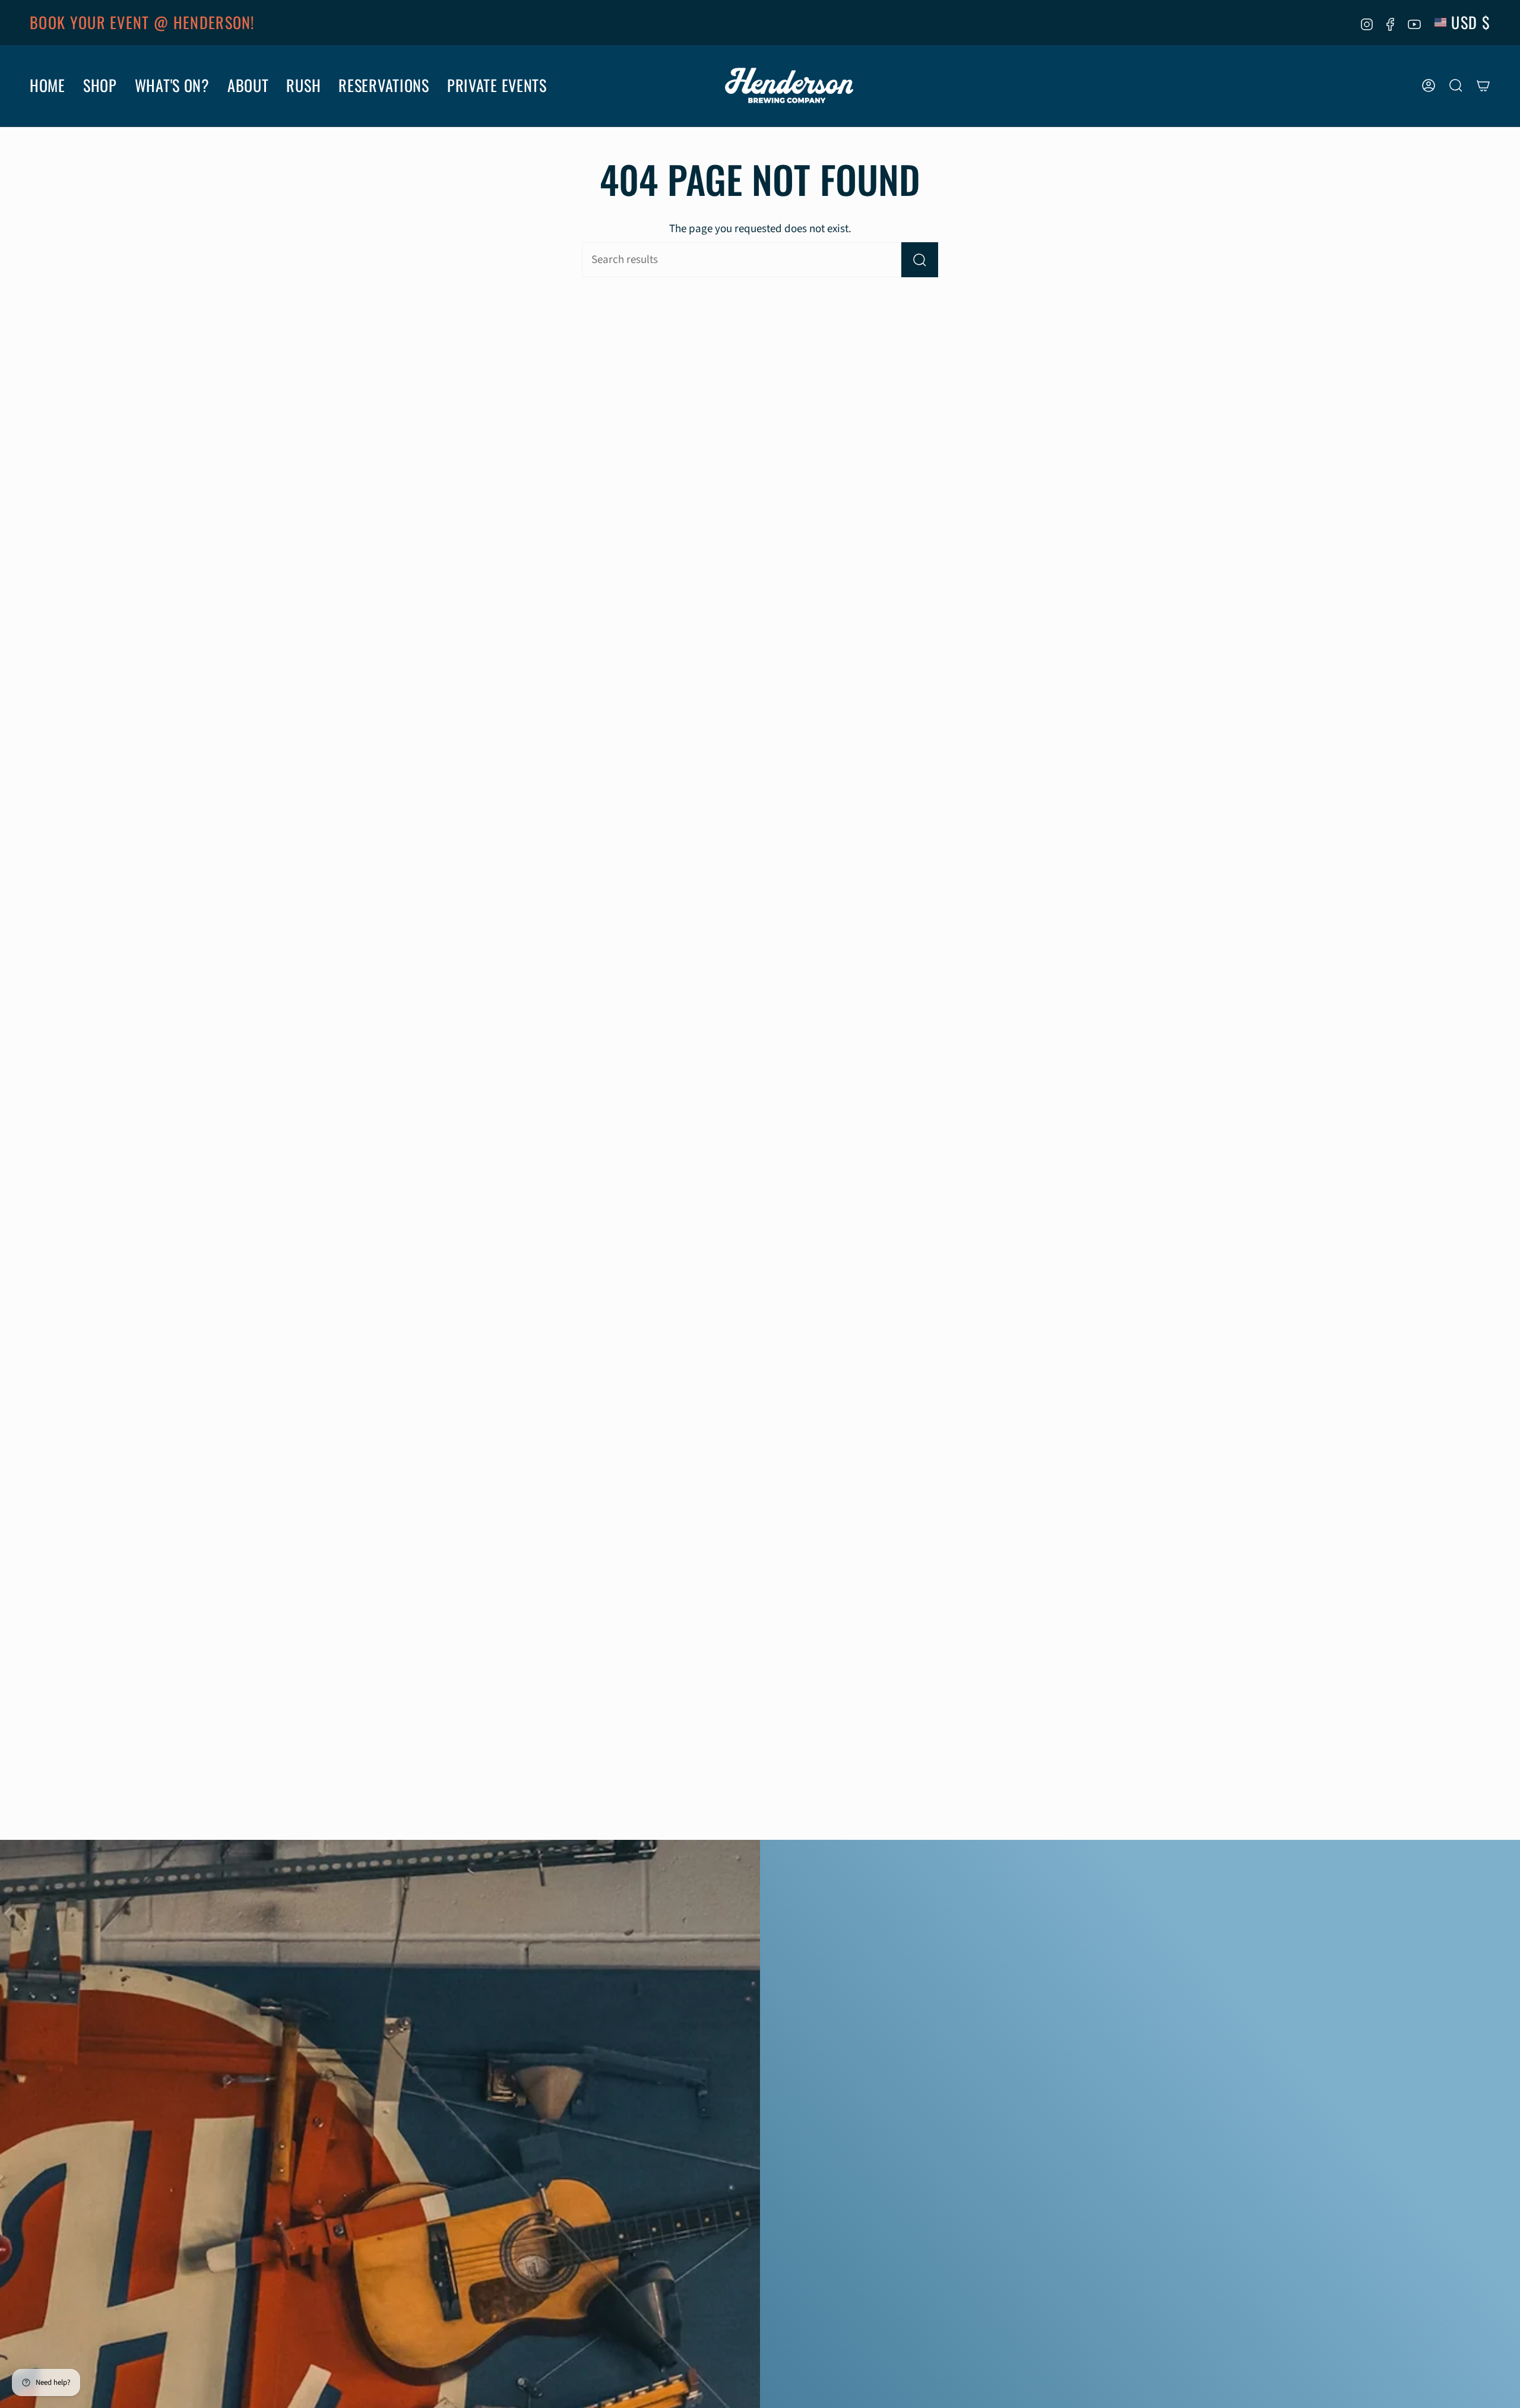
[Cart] (1483, 85)
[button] (47, 86)
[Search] (920, 260)
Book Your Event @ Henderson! (142, 22)
